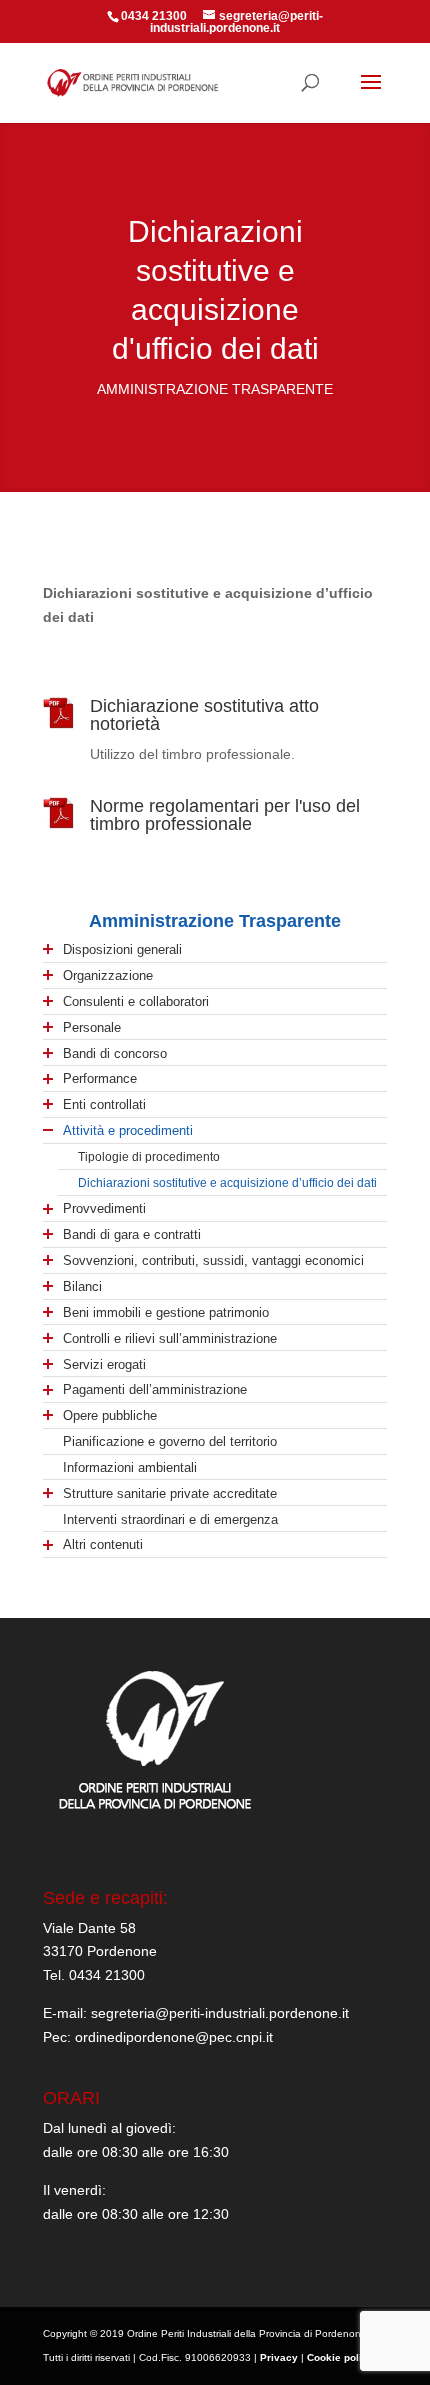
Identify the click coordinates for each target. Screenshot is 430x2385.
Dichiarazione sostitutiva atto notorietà (204, 715)
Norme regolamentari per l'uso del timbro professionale (225, 815)
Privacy (279, 2357)
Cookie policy (340, 2357)
